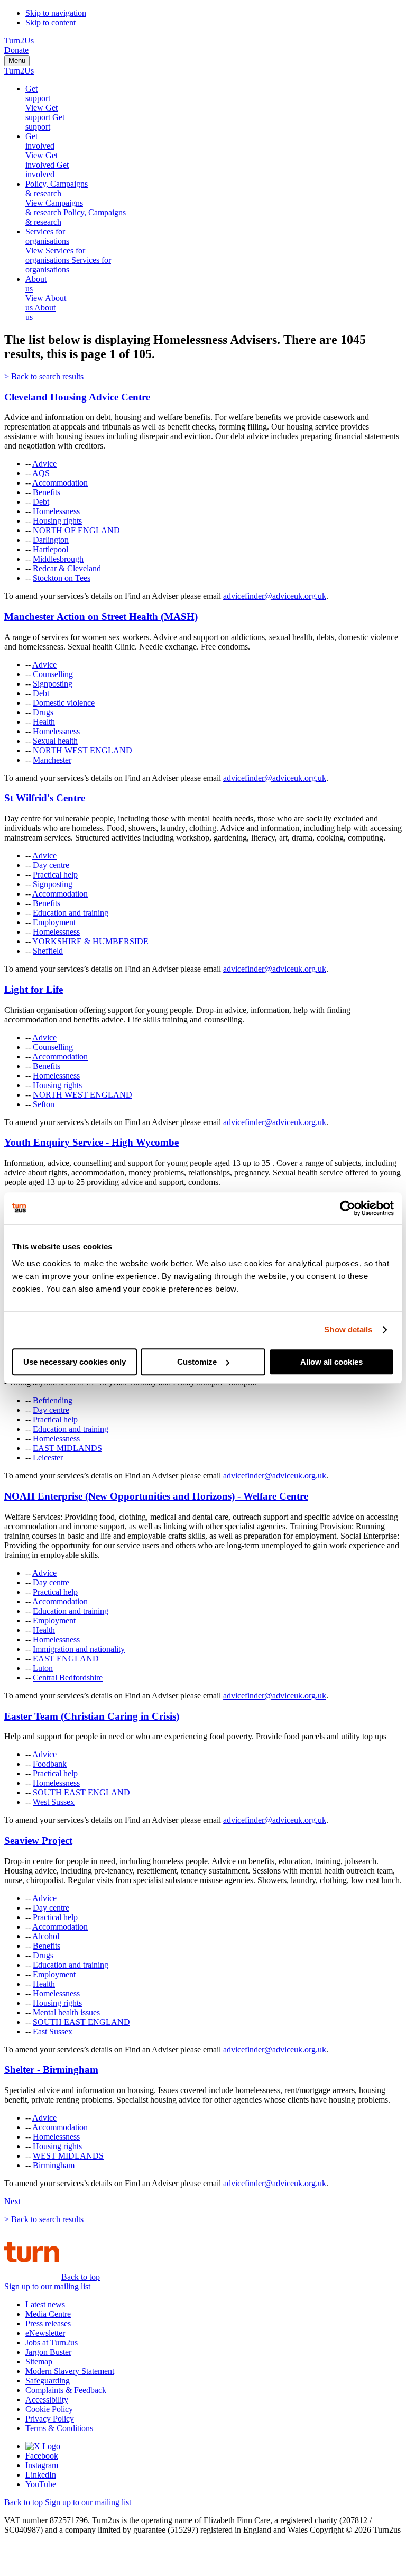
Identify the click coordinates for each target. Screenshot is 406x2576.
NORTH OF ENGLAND (76, 530)
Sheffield (48, 951)
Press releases (48, 2323)
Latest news (45, 2304)
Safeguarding (48, 2381)
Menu (17, 61)
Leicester (48, 1458)
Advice (44, 464)
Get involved (40, 141)
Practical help (55, 875)
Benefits (47, 492)
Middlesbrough (58, 559)
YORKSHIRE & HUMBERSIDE (90, 941)
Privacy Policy (50, 2419)
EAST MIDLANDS (67, 1448)
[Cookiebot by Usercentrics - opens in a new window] (348, 1208)
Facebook (42, 2456)
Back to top (81, 2277)
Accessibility (47, 2400)
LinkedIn (41, 2475)
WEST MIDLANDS (68, 2156)
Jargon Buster (48, 2352)
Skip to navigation (56, 13)
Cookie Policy (49, 2409)
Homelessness (56, 511)
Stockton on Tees (62, 578)
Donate (16, 50)
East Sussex (53, 2031)
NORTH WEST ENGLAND (82, 750)
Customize (197, 1362)
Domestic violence (64, 703)
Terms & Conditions (59, 2428)
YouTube (41, 2484)
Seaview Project (38, 1840)
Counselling (53, 674)
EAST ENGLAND (66, 1659)
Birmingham (54, 2165)
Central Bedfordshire (68, 1678)
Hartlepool (50, 549)
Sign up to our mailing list (47, 2286)
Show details (348, 1330)
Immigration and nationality (79, 1649)
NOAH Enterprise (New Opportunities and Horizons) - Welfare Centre (156, 1496)
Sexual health (55, 741)
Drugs (43, 712)
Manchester (52, 760)
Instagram (42, 2465)
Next (12, 2201)
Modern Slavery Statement (70, 2371)
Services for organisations (47, 236)
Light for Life (34, 989)
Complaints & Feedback (66, 2390)
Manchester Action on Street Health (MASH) (101, 616)
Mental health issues (66, 2012)
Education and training (71, 913)
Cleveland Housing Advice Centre (77, 397)
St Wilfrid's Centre (45, 798)
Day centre (51, 865)
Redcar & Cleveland (67, 568)
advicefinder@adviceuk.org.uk (275, 596)
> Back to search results (44, 376)
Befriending (53, 1400)
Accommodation (60, 483)
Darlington (51, 540)
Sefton (44, 1104)
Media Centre (48, 2314)
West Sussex (54, 1802)
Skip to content (50, 22)
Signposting (53, 684)
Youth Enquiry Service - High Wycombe (91, 1142)
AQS (41, 473)
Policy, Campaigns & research (57, 189)
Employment (54, 922)
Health (44, 722)
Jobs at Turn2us (52, 2342)
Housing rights (57, 521)
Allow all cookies (331, 1362)
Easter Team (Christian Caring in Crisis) (92, 1716)
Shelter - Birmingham (51, 2070)
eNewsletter (45, 2333)
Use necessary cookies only (75, 1362)
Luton (43, 1668)
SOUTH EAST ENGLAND (81, 1792)
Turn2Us (19, 40)
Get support (38, 93)
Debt (41, 502)
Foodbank (50, 1764)
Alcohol (46, 1936)
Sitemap (39, 2362)
